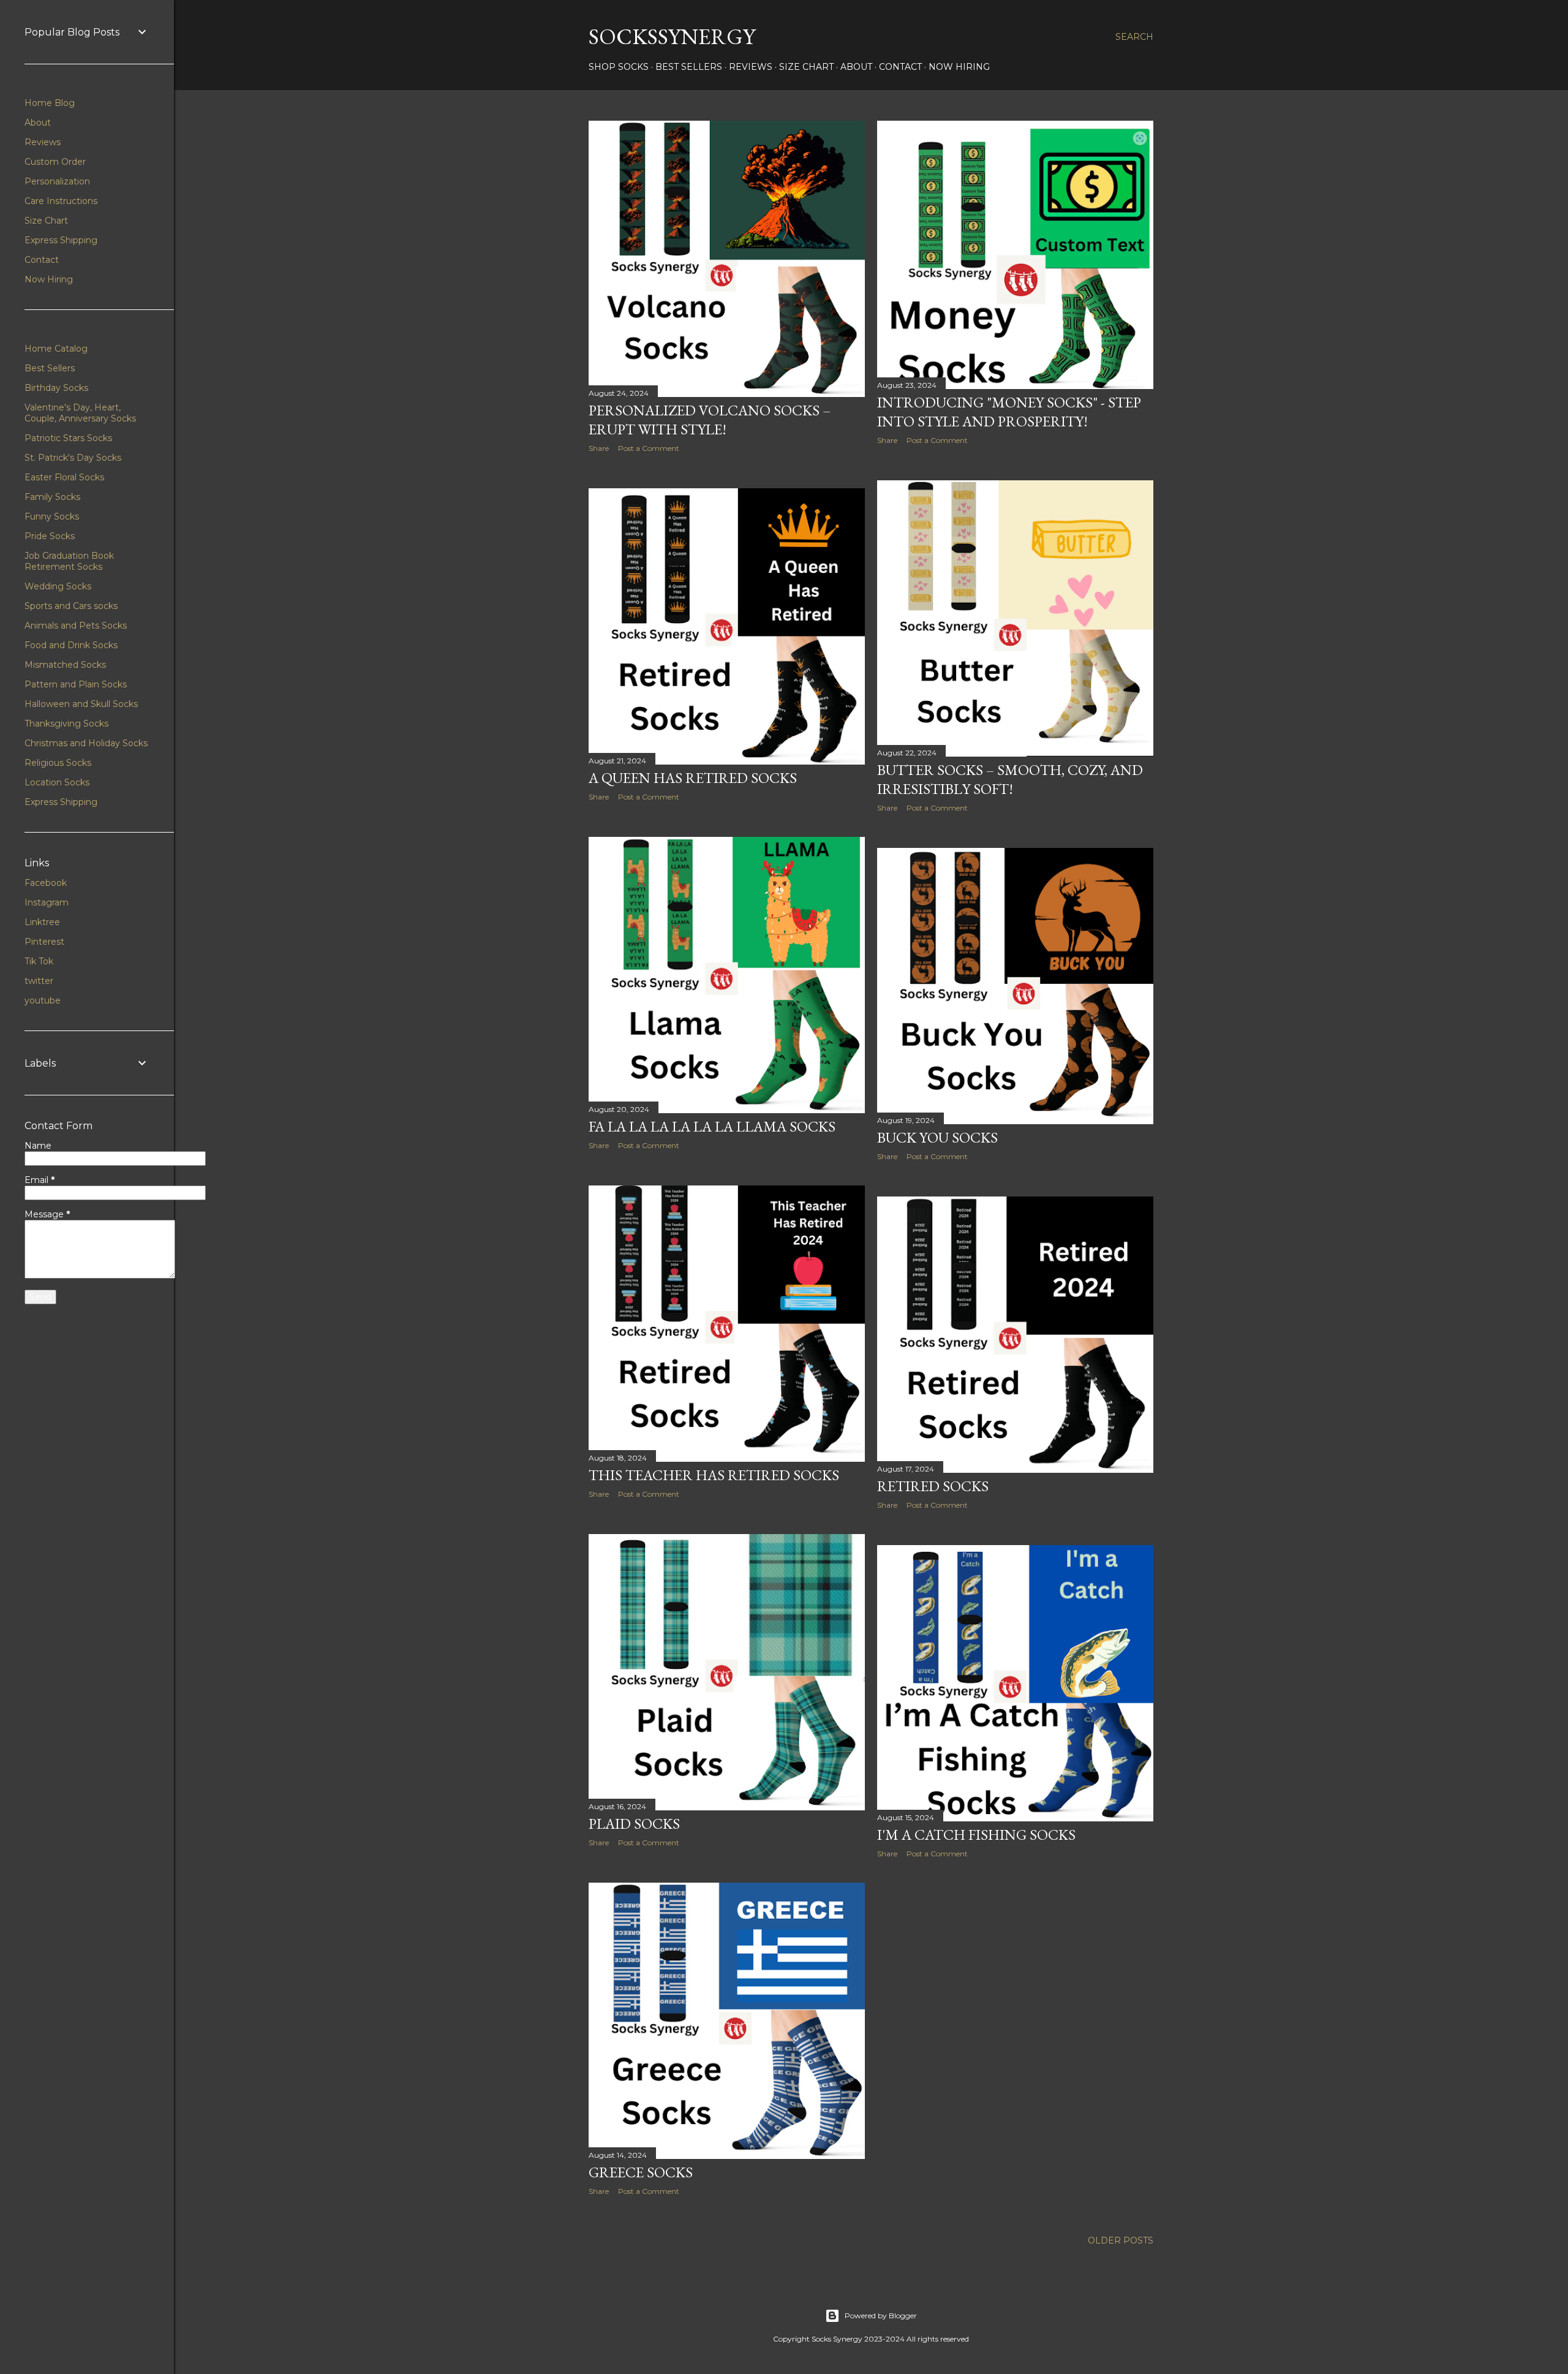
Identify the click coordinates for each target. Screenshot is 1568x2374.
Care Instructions (61, 201)
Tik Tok (39, 961)
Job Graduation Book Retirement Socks (69, 561)
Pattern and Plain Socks (76, 684)
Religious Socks (58, 763)
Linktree (42, 922)
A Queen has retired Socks (693, 778)
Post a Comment (649, 448)
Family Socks (52, 497)
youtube (43, 1000)
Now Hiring (959, 67)
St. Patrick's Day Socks (73, 458)
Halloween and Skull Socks (81, 704)
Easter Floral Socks (64, 477)
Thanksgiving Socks (66, 724)
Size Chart (806, 67)
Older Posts (1121, 2240)
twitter (39, 981)
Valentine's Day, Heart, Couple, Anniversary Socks (80, 413)
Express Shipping (61, 240)
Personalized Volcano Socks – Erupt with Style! (710, 420)
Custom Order (55, 162)
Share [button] (599, 448)
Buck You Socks (937, 1137)
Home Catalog (56, 349)
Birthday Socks (56, 388)
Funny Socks (52, 516)
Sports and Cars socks (71, 606)
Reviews (751, 67)
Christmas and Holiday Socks (86, 743)
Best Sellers (689, 67)
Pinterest (44, 942)
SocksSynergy (672, 36)
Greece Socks (641, 2172)
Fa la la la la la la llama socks (712, 1126)
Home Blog (50, 103)
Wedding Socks (58, 586)
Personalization (57, 181)
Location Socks (57, 782)
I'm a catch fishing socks (976, 1835)
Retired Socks (933, 1486)
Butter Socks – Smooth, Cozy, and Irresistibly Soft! (1010, 779)
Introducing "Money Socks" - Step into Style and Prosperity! (1009, 412)
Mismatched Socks (65, 665)
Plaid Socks (634, 1824)
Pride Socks (50, 536)
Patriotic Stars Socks (68, 438)
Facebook (46, 883)
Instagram (47, 902)
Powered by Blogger (881, 2315)
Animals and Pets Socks (76, 626)
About (856, 67)
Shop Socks (619, 67)
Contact (900, 67)
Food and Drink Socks (71, 645)
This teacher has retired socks (714, 1475)
